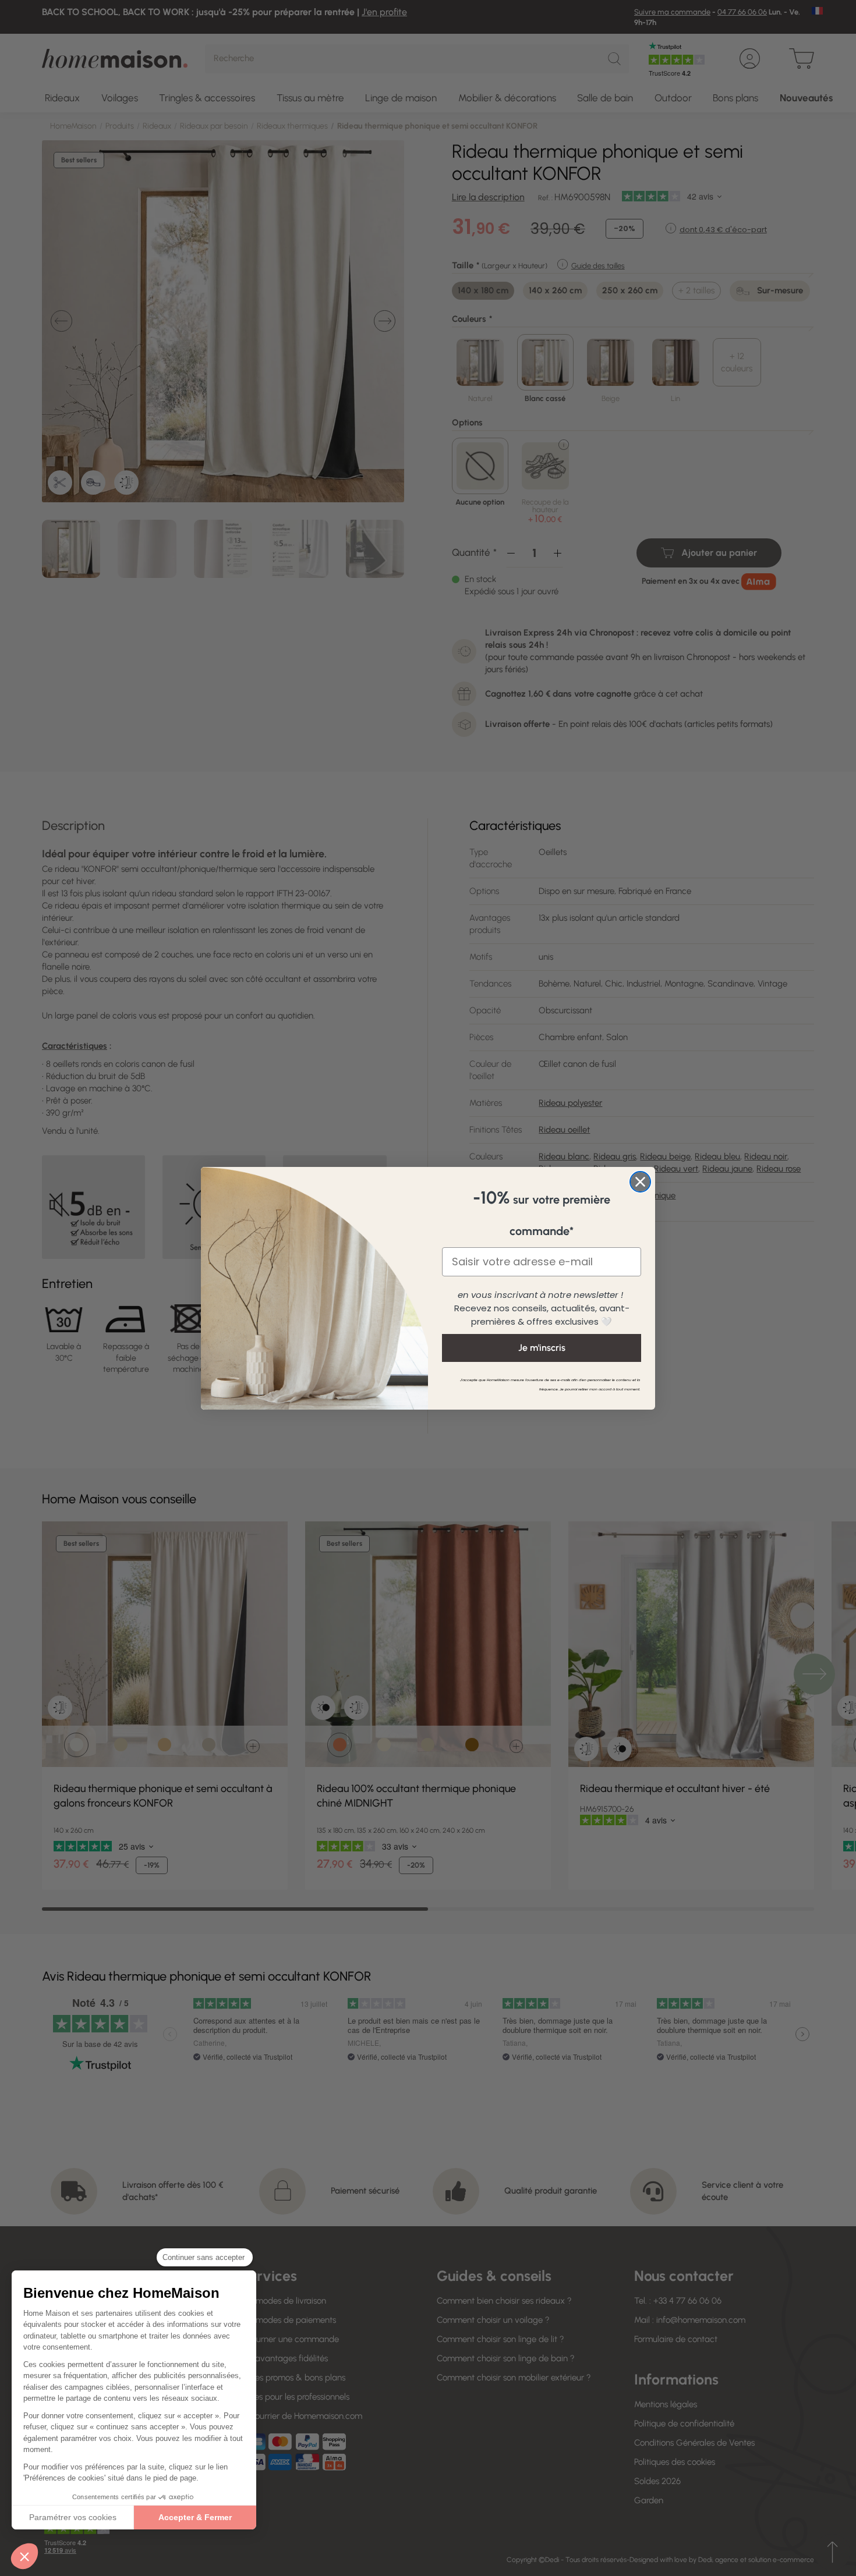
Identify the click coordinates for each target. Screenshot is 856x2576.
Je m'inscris (542, 1348)
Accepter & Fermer (195, 2517)
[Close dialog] (640, 1182)
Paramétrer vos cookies (73, 2517)
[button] (24, 2556)
